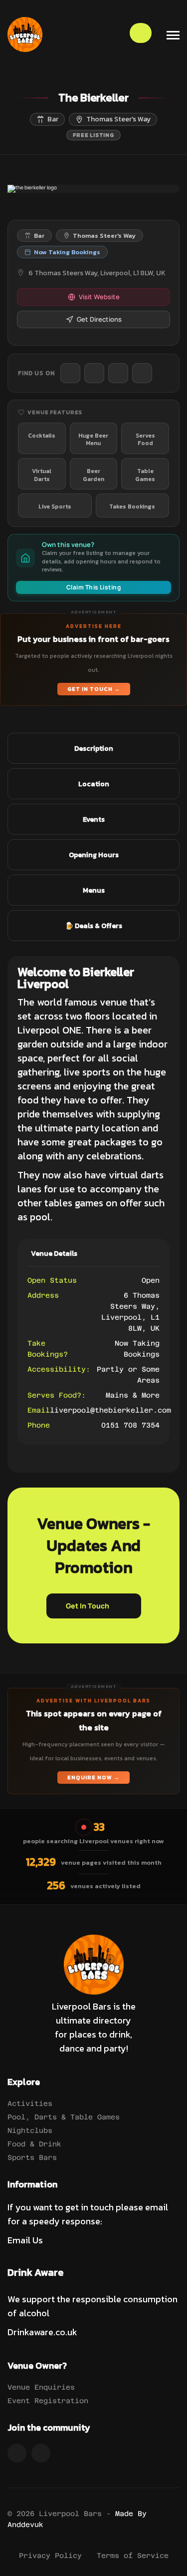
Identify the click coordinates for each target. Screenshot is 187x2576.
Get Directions (99, 319)
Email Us (25, 2240)
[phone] (70, 373)
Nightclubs (30, 2130)
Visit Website (99, 297)
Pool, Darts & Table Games (64, 2117)
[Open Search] (141, 33)
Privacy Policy (50, 2556)
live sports (86, 1072)
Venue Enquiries (41, 2387)
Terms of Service (133, 2556)
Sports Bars (32, 2157)
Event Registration (48, 2401)
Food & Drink (34, 2144)
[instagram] (142, 373)
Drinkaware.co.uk (42, 2332)
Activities (30, 2103)
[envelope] (94, 373)
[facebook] (118, 373)
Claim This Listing (94, 587)
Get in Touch (88, 1606)
